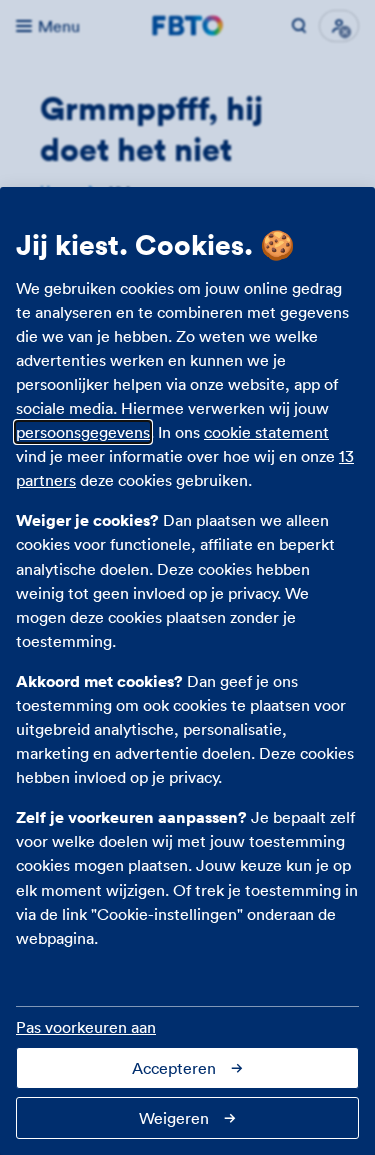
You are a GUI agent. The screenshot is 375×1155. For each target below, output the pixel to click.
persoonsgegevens (83, 432)
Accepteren (174, 1068)
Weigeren (174, 1118)
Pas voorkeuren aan (86, 1027)
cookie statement (266, 432)
